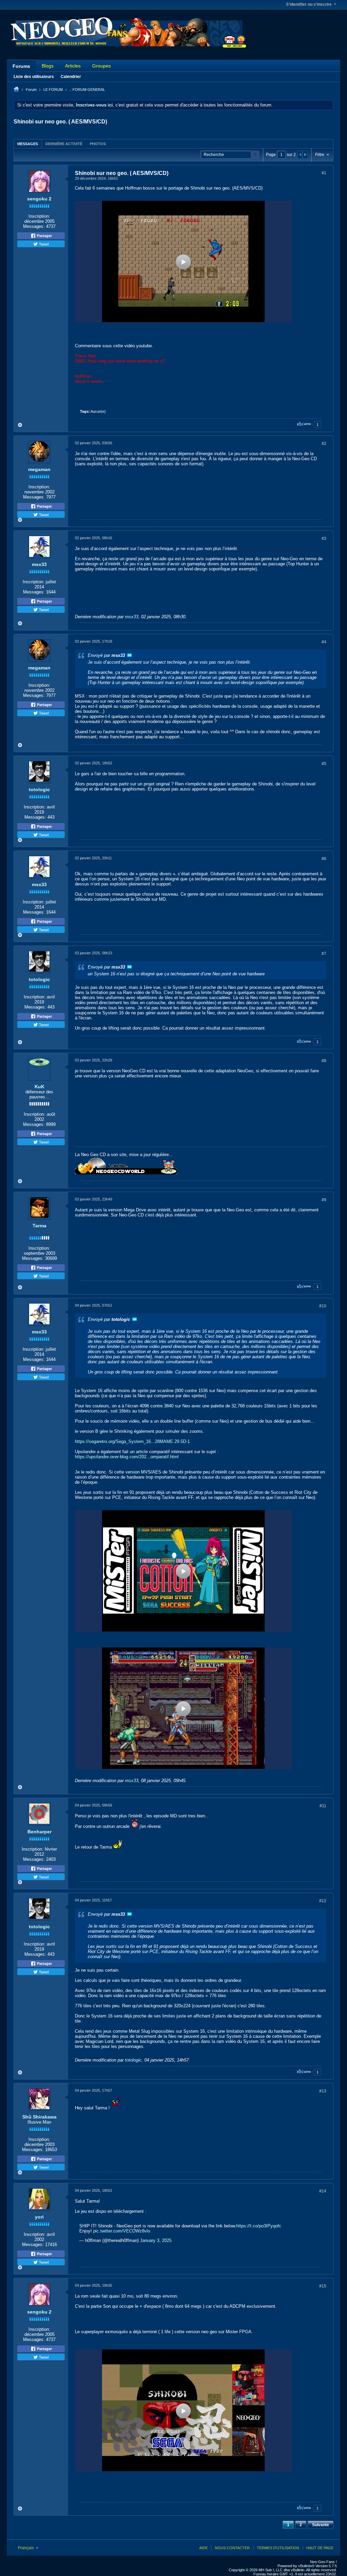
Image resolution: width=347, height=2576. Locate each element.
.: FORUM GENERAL (87, 90)
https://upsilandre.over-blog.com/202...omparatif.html (127, 1457)
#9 (324, 1200)
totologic (39, 789)
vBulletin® (306, 2566)
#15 (323, 2286)
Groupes (101, 66)
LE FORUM (53, 90)
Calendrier (71, 77)
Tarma (39, 1226)
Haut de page (320, 2548)
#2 (324, 444)
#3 (324, 539)
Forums (21, 66)
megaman (39, 469)
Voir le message (129, 655)
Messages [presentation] (28, 144)
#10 (323, 1306)
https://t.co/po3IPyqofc (259, 2226)
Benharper (39, 1832)
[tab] (28, 144)
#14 (323, 2191)
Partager (44, 236)
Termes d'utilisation (278, 2548)
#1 (324, 173)
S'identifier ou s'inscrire (309, 4)
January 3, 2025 (156, 2240)
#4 (324, 642)
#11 (323, 1806)
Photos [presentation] (98, 144)
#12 (323, 1901)
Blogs (48, 66)
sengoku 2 (39, 199)
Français (26, 2548)
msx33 (39, 564)
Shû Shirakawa (39, 2117)
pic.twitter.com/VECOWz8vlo (122, 2231)
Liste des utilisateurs (34, 77)
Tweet (43, 244)
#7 (324, 954)
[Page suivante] (305, 155)
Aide (203, 2548)
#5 (324, 764)
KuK (39, 1087)
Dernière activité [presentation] (64, 144)
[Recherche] (255, 155)
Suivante (321, 2525)
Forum (31, 90)
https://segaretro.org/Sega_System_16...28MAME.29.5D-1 (132, 1441)
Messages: (34, 226)
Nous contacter (232, 2548)
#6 (324, 859)
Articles (73, 66)
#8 (324, 1061)
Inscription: (39, 216)
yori (39, 2217)
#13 (323, 2091)
